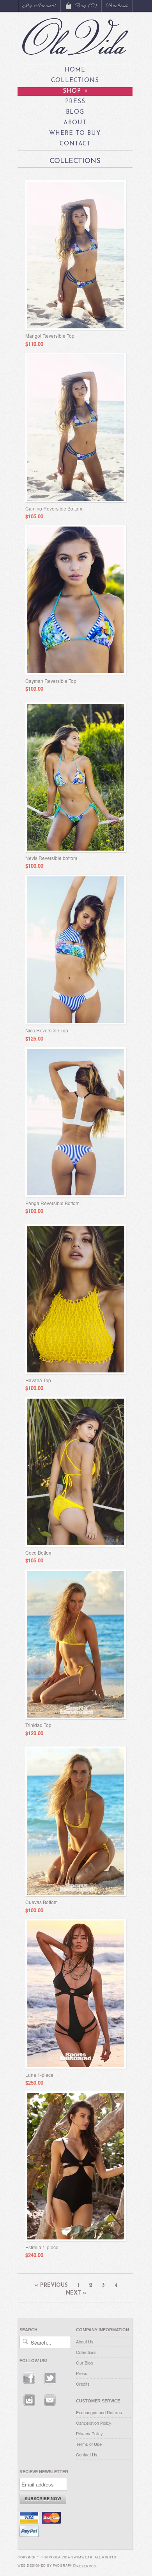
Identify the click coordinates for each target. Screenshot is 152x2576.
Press (75, 102)
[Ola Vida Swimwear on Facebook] (30, 2386)
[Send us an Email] (50, 2408)
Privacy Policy (89, 2433)
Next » (76, 2293)
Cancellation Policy (94, 2423)
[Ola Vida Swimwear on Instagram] (30, 2408)
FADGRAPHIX (65, 2565)
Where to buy (75, 133)
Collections (75, 81)
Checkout (117, 6)
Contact (75, 144)
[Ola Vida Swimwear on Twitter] (50, 2386)
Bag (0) (86, 6)
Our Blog (84, 2363)
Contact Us (87, 2454)
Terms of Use (89, 2444)
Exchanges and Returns (99, 2412)
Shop (76, 91)
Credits (83, 2384)
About (75, 123)
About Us (85, 2341)
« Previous (51, 2285)
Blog (75, 112)
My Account (40, 6)
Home (75, 70)
